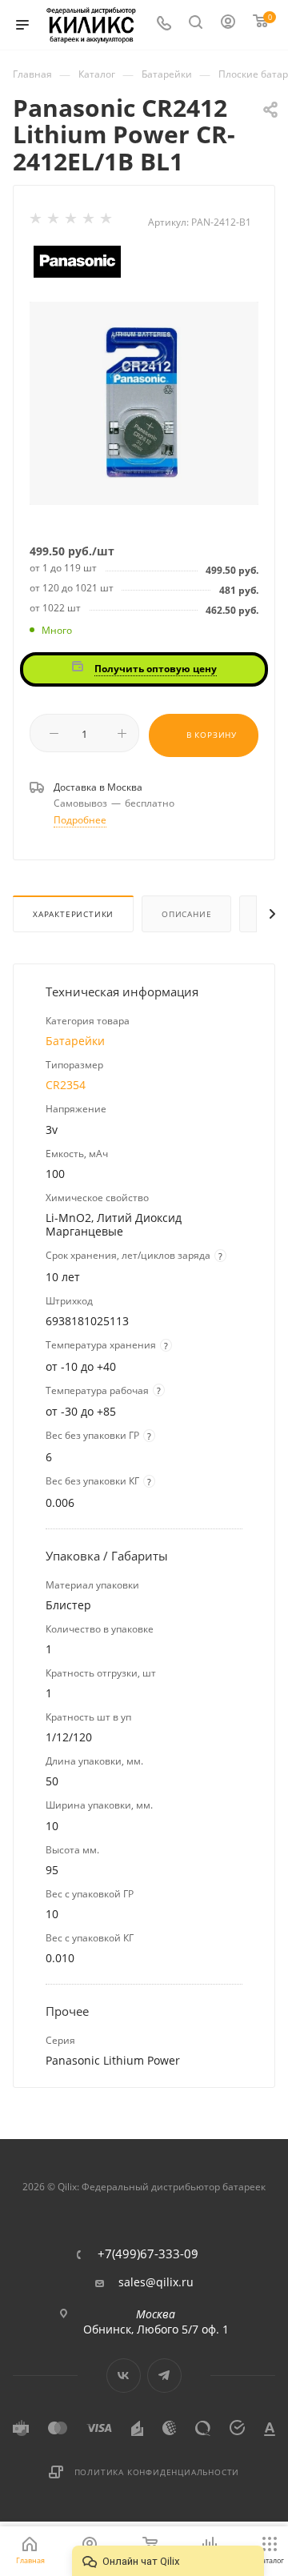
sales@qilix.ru (156, 2282)
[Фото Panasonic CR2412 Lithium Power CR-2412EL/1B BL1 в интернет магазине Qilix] (144, 402)
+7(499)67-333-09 (148, 2254)
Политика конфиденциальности (157, 2472)
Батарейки (75, 1041)
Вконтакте (124, 2376)
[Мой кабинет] (229, 25)
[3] (72, 222)
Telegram (164, 2376)
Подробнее (80, 820)
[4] (90, 222)
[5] (107, 222)
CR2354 (66, 1085)
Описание (186, 914)
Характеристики (73, 914)
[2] (54, 222)
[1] (37, 222)
